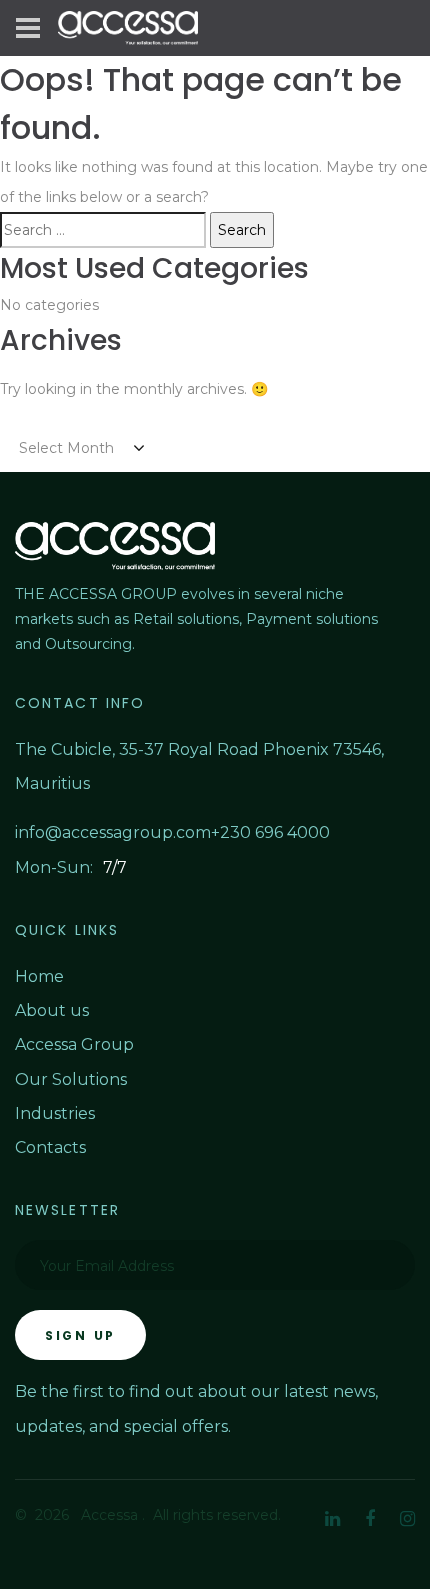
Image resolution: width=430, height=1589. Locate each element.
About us (52, 1010)
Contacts (50, 1147)
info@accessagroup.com (113, 832)
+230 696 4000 (270, 832)
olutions (94, 1079)
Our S (38, 1079)
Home (39, 976)
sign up (80, 1335)
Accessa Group (74, 1044)
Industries (55, 1113)
